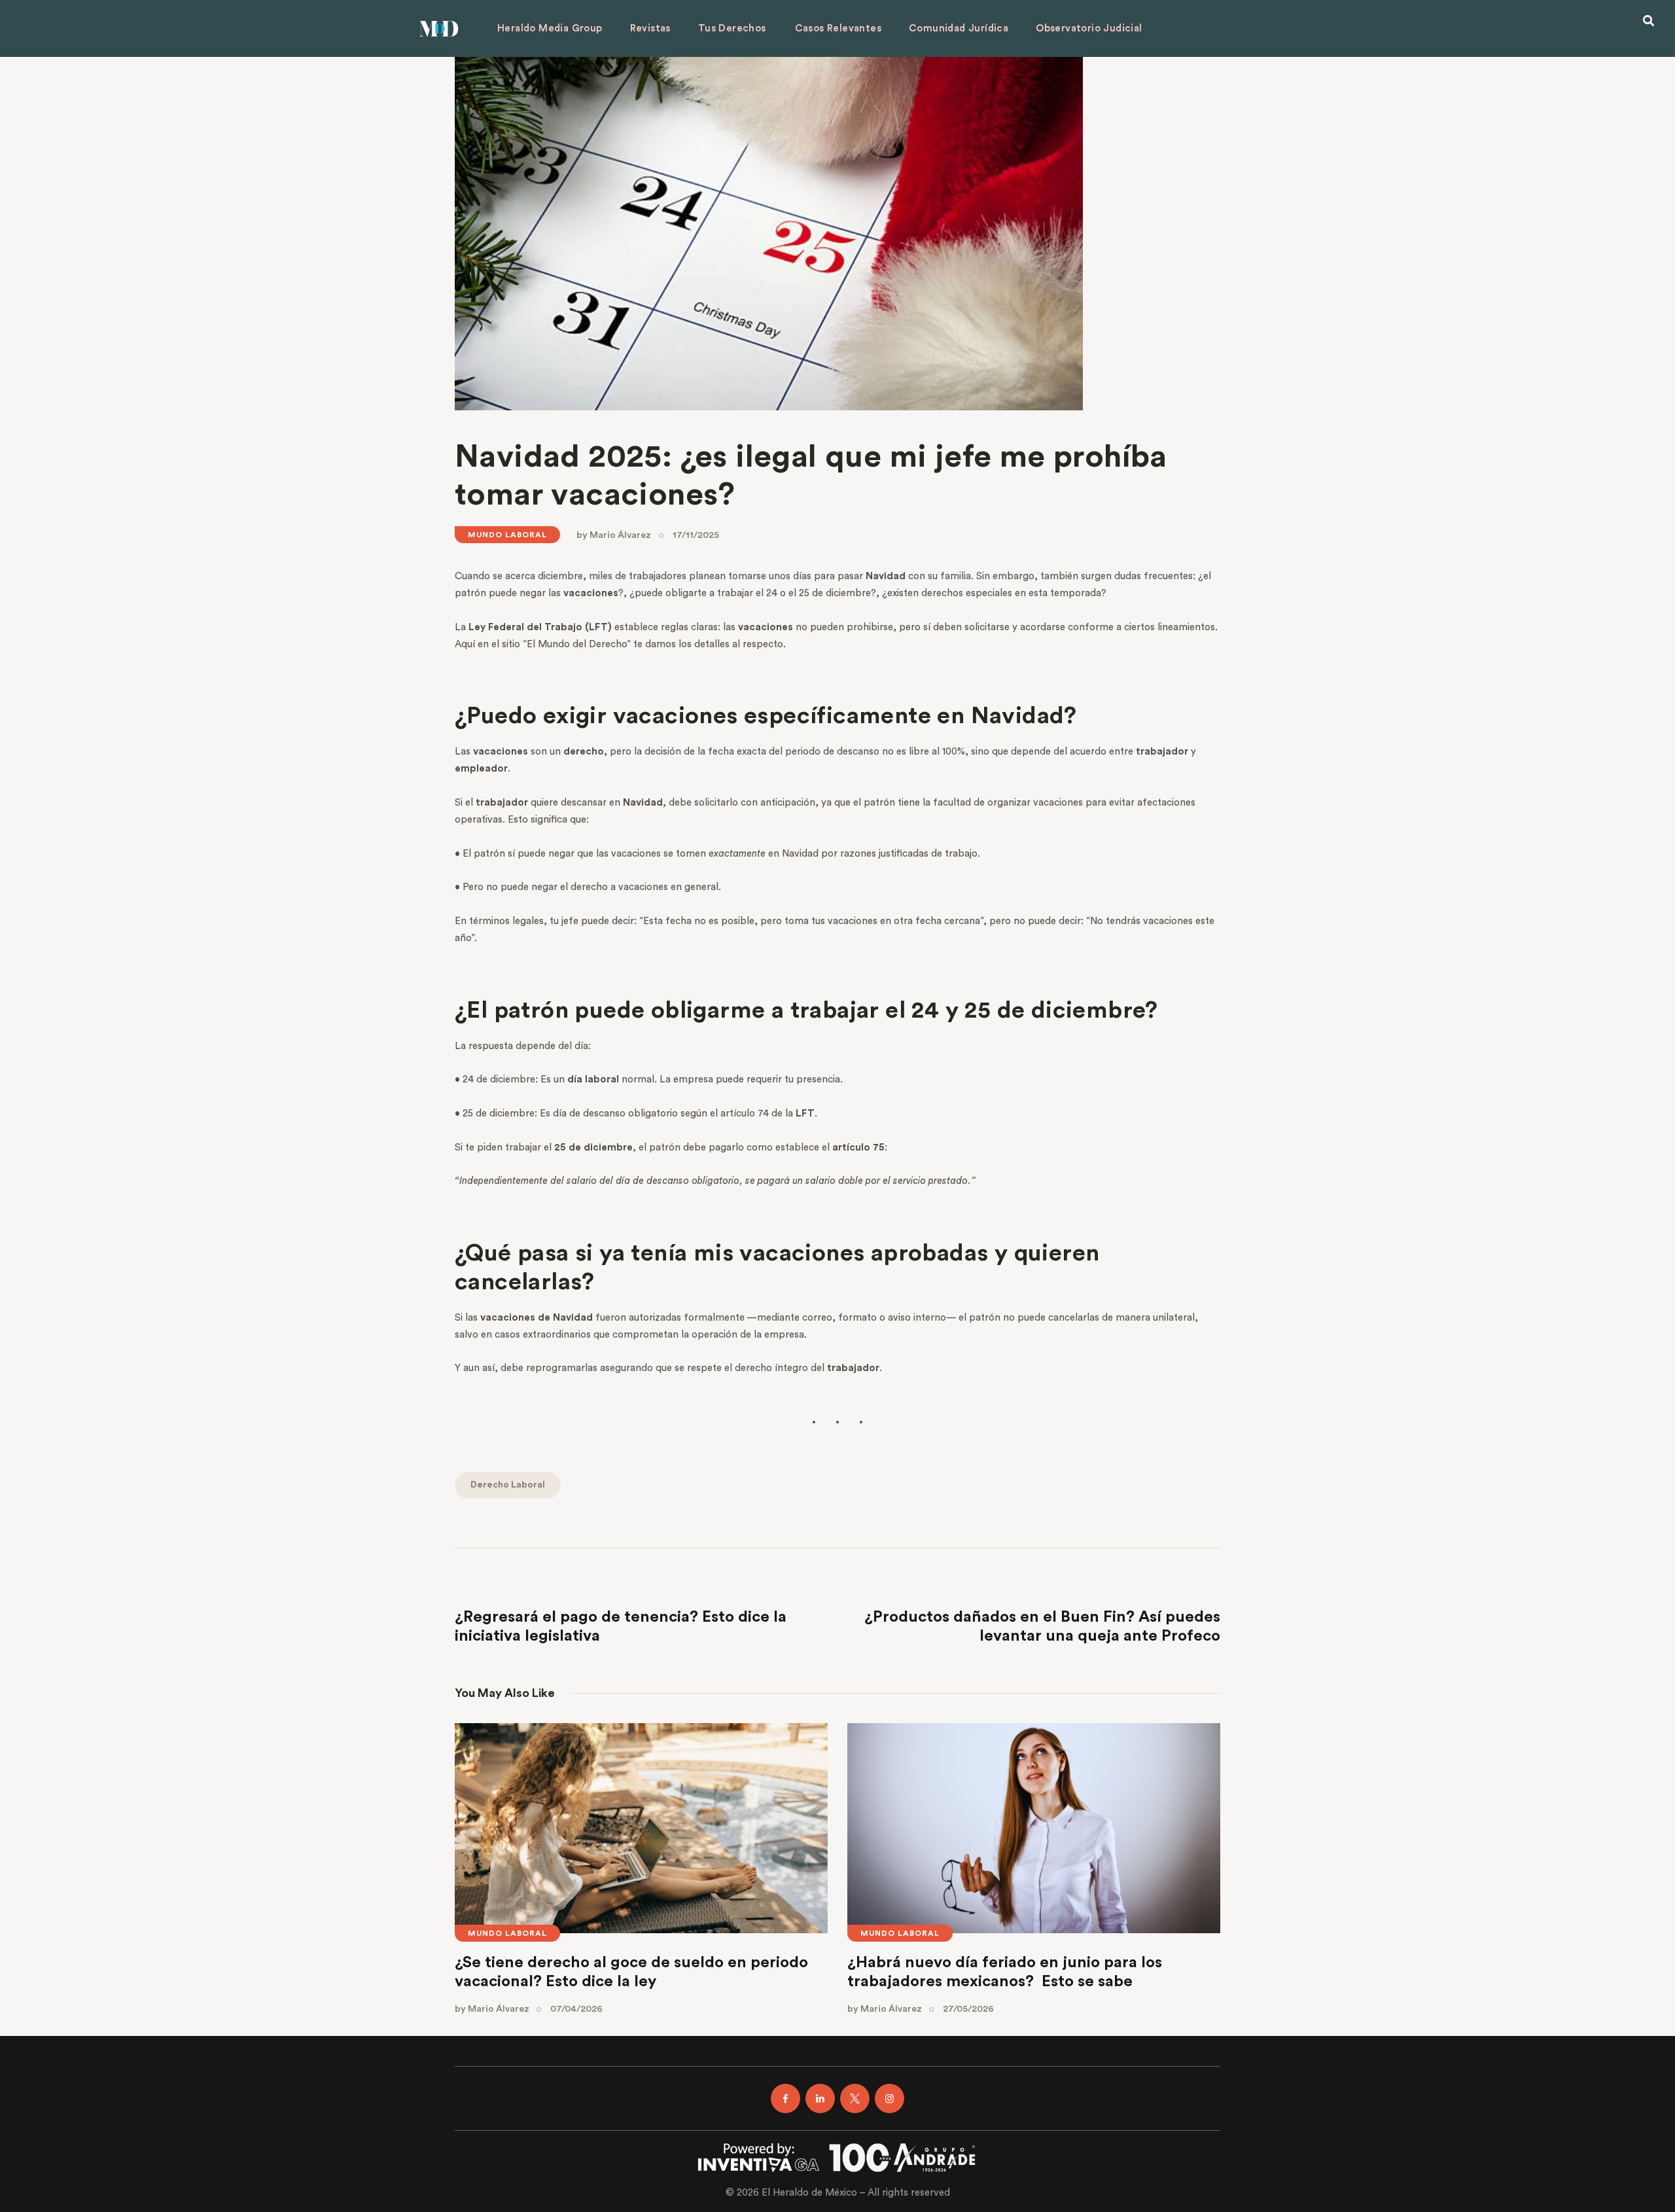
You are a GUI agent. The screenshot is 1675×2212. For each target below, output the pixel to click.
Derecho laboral (508, 1485)
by (614, 535)
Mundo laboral (507, 535)
